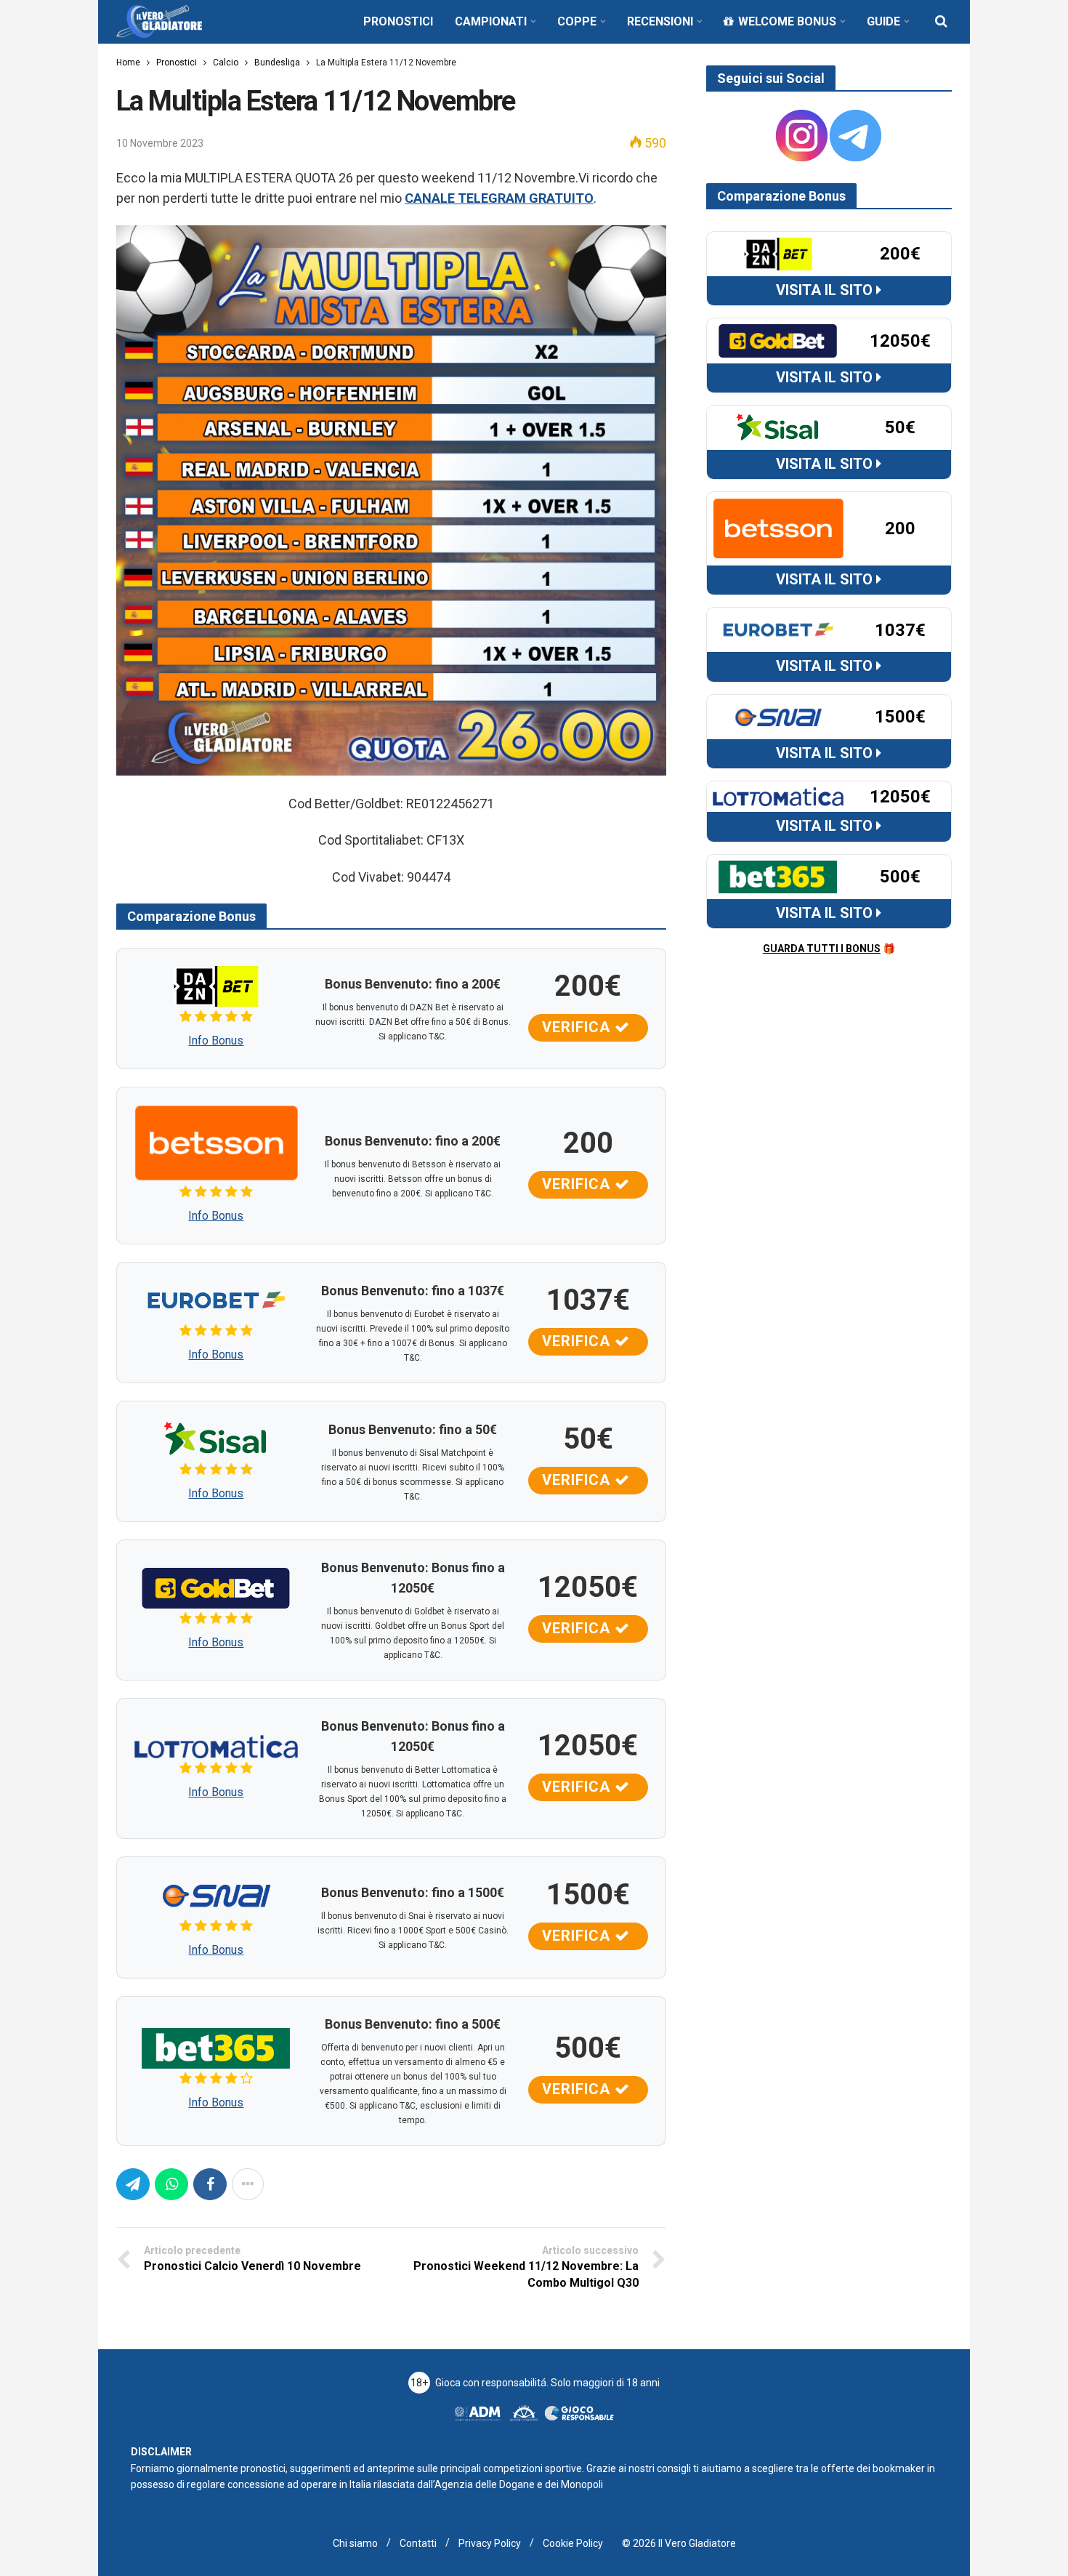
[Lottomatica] (216, 1746)
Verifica (578, 1027)
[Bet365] (216, 2047)
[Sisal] (216, 1438)
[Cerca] (941, 21)
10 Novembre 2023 (160, 143)
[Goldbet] (216, 1587)
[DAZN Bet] (216, 985)
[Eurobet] (216, 1299)
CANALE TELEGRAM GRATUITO (499, 198)
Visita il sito (826, 290)
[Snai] (216, 1894)
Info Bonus (216, 1041)
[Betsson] (216, 1142)
